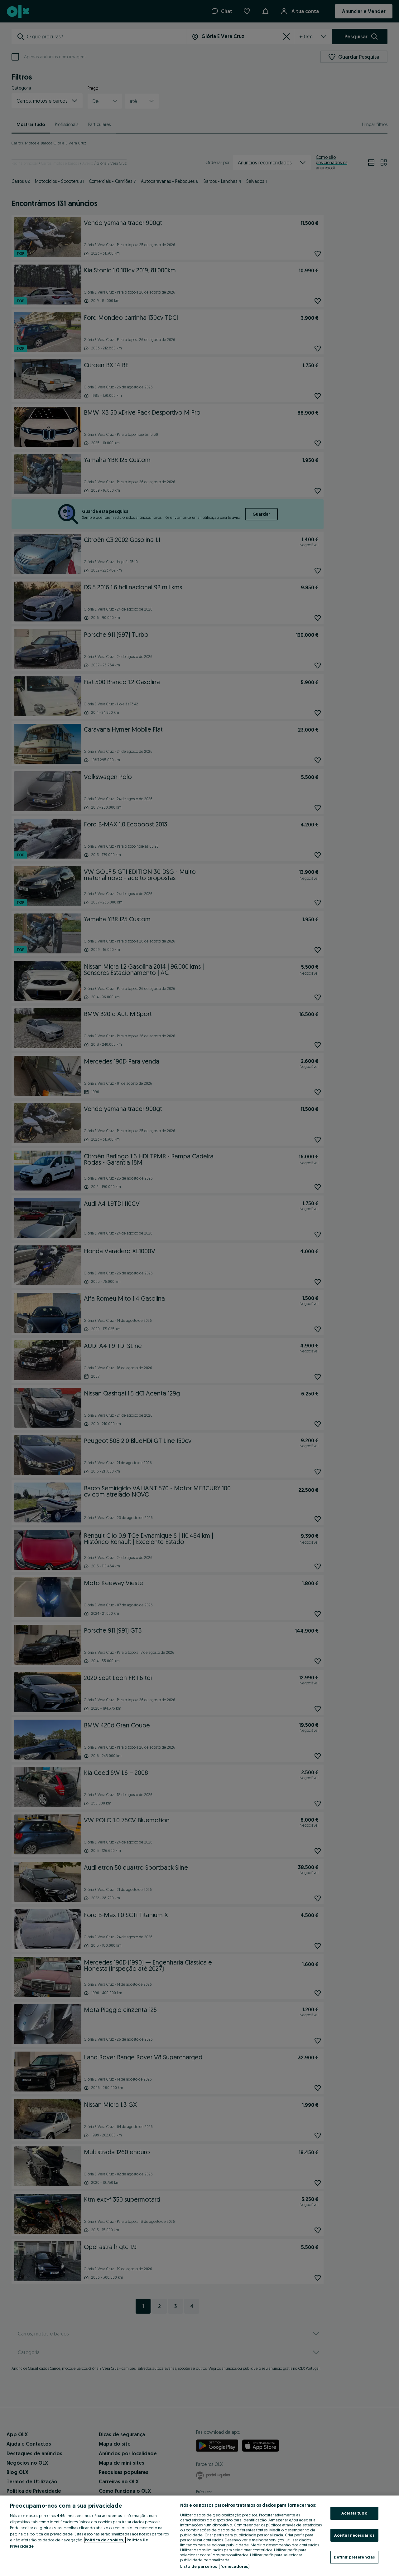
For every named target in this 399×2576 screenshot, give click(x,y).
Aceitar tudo (354, 2513)
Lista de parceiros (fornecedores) (215, 2566)
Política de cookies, (105, 2540)
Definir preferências (355, 2557)
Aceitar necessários (354, 2535)
